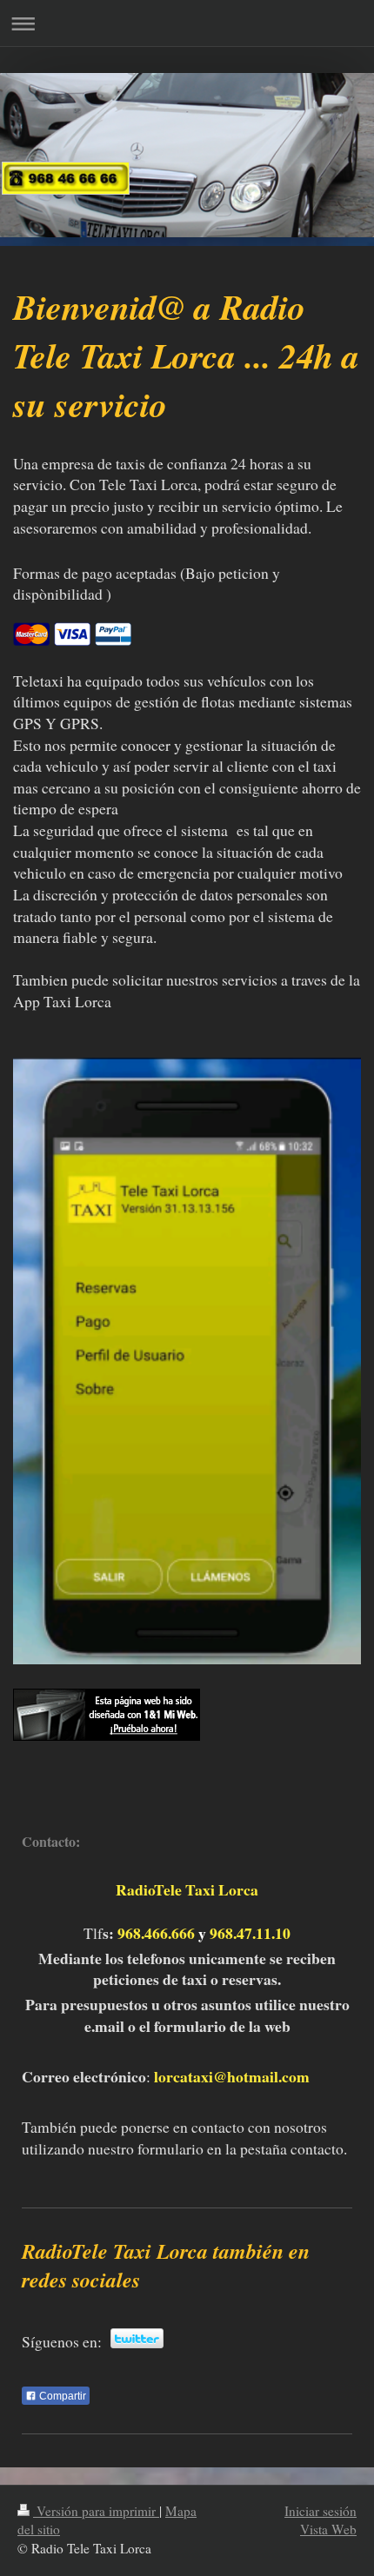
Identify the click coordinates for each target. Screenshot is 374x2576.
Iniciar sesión (321, 2511)
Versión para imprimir (96, 2511)
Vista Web (328, 2529)
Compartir (61, 2396)
